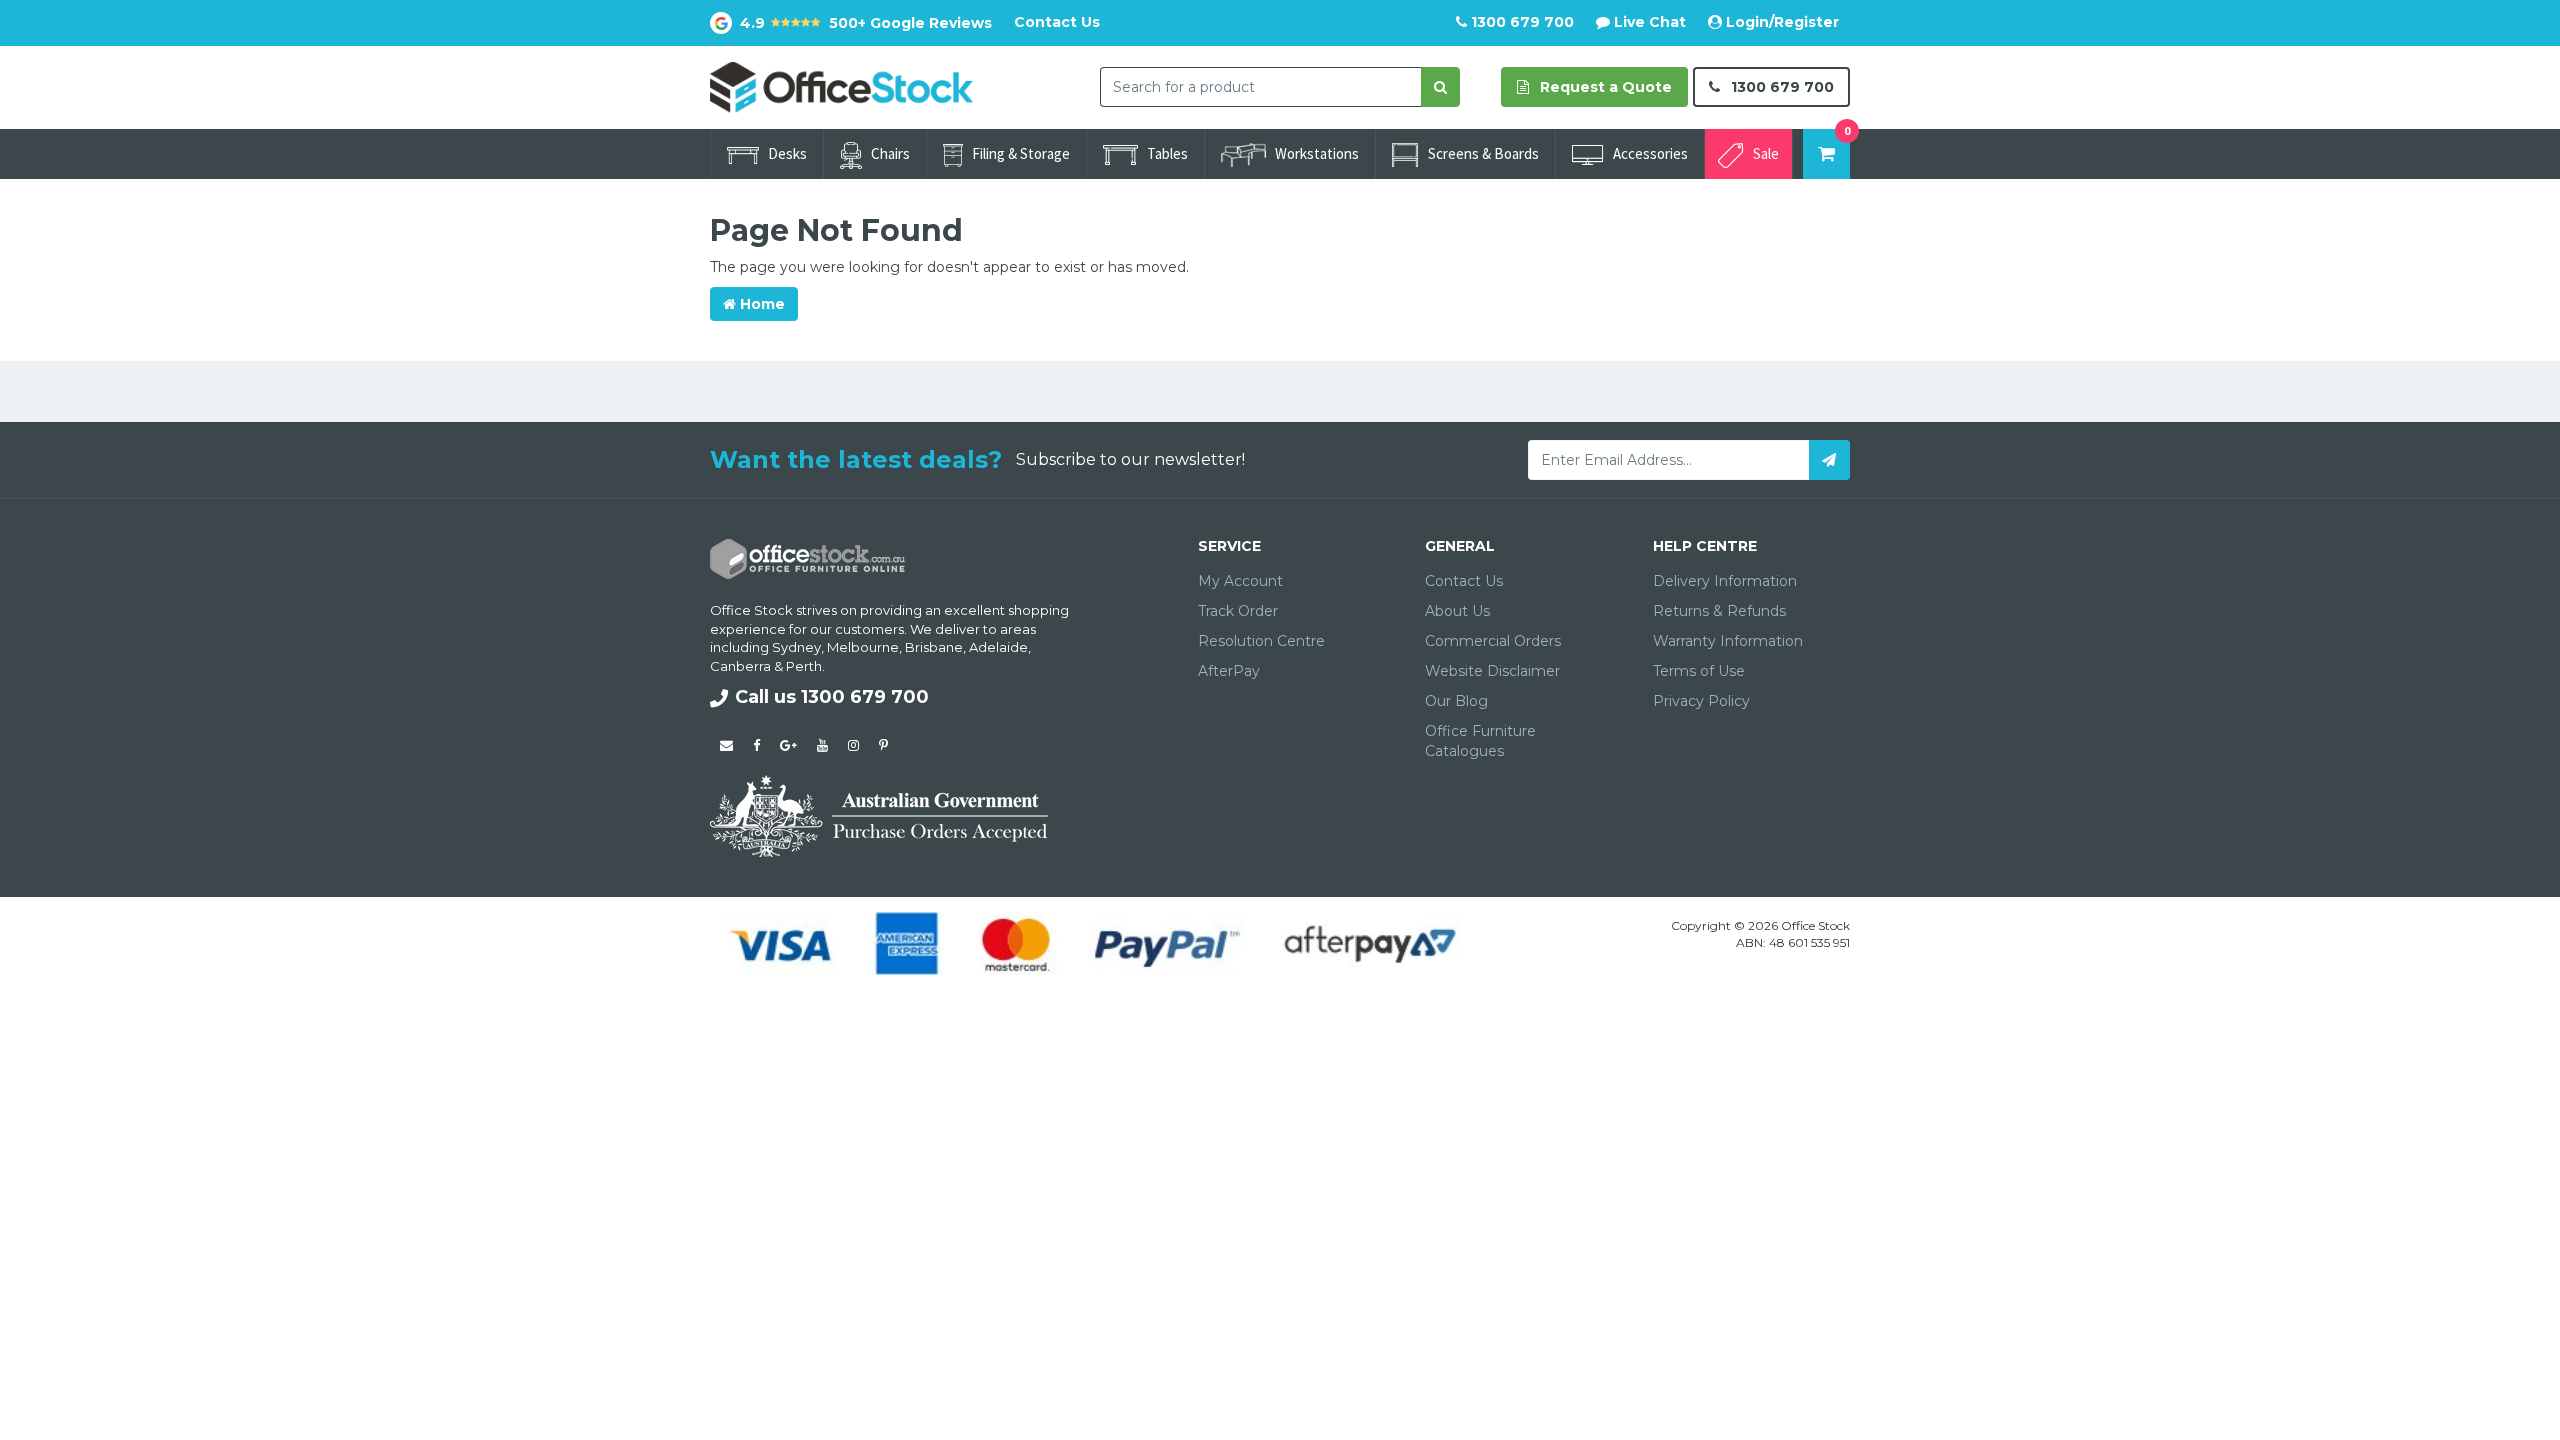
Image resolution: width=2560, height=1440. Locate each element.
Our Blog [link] (1456, 701)
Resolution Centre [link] (1261, 641)
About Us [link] (1457, 611)
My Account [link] (1240, 581)
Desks (787, 153)
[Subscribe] (1829, 460)
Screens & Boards (1483, 153)
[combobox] (1261, 87)
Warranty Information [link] (1728, 641)
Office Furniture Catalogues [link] (1480, 741)
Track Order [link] (1238, 611)
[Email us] (726, 745)
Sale (1766, 153)
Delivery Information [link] (1725, 581)
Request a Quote (1604, 87)
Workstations (1317, 153)
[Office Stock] (841, 86)
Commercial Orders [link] (1493, 641)
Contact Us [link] (1464, 581)
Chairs (890, 153)
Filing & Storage (1021, 153)
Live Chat (1648, 22)
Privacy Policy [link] (1701, 701)
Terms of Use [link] (1699, 671)
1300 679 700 (1520, 22)
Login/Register (1780, 22)
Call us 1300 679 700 (832, 697)
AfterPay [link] (1229, 671)
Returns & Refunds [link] (1719, 611)
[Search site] (1440, 87)
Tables (1167, 153)
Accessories (1650, 153)
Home (760, 304)
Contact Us (1057, 22)
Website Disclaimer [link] (1492, 671)
